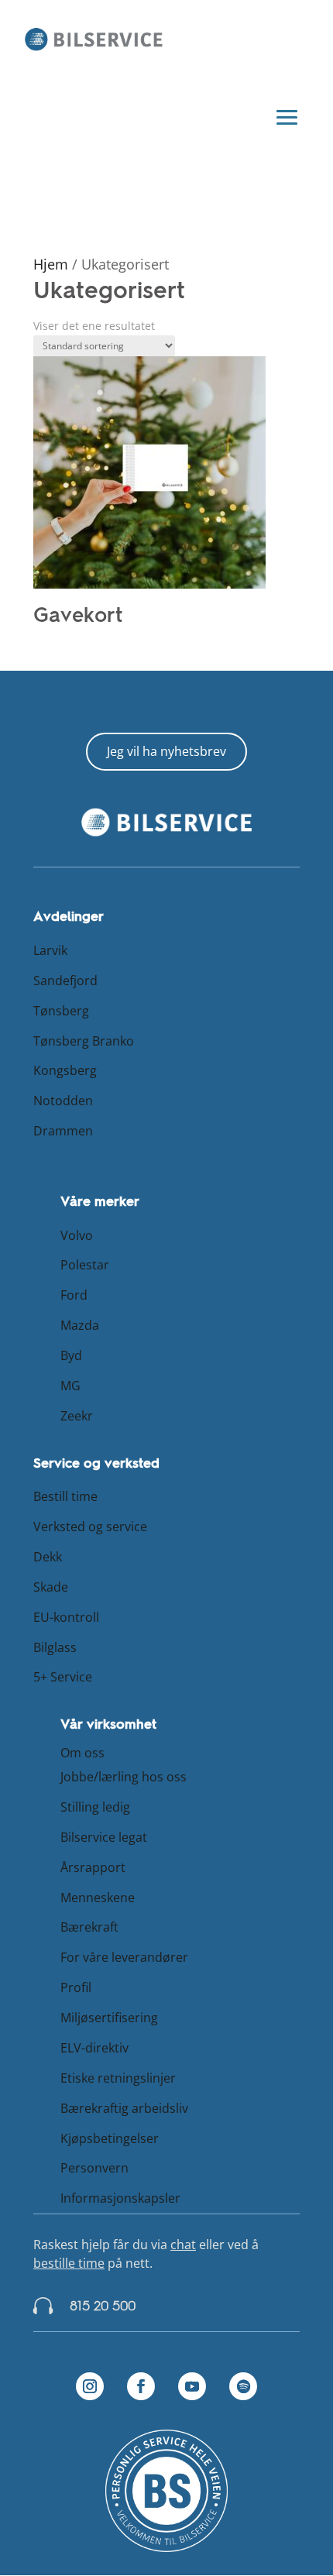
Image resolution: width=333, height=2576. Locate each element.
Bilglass (55, 1647)
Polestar (85, 1265)
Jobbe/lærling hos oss (124, 1777)
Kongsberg (65, 1070)
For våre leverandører (124, 1957)
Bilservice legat (104, 1837)
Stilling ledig (95, 1807)
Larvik (50, 950)
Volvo (77, 1235)
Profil (76, 1987)
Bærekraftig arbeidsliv (124, 2108)
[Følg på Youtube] (192, 2386)
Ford (74, 1295)
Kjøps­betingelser (110, 2138)
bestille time (69, 2263)
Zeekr (77, 1416)
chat (183, 2245)
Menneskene (98, 1898)
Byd (71, 1355)
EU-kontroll (66, 1617)
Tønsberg (61, 1011)
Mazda (80, 1325)
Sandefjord (65, 981)
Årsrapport (93, 1867)
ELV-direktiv (94, 2048)
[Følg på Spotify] (243, 2386)
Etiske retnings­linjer (118, 2078)
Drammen (63, 1131)
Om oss (82, 1753)
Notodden (63, 1101)
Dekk (48, 1557)
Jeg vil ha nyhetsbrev (166, 751)
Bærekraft (89, 1927)
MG (70, 1386)
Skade (51, 1587)
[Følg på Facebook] (141, 2386)
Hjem (51, 264)
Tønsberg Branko (84, 1041)
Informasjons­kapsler (120, 2198)
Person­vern (94, 2168)
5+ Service (63, 1677)
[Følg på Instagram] (90, 2386)
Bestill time (65, 1496)
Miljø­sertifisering (109, 2018)
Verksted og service (90, 1527)
